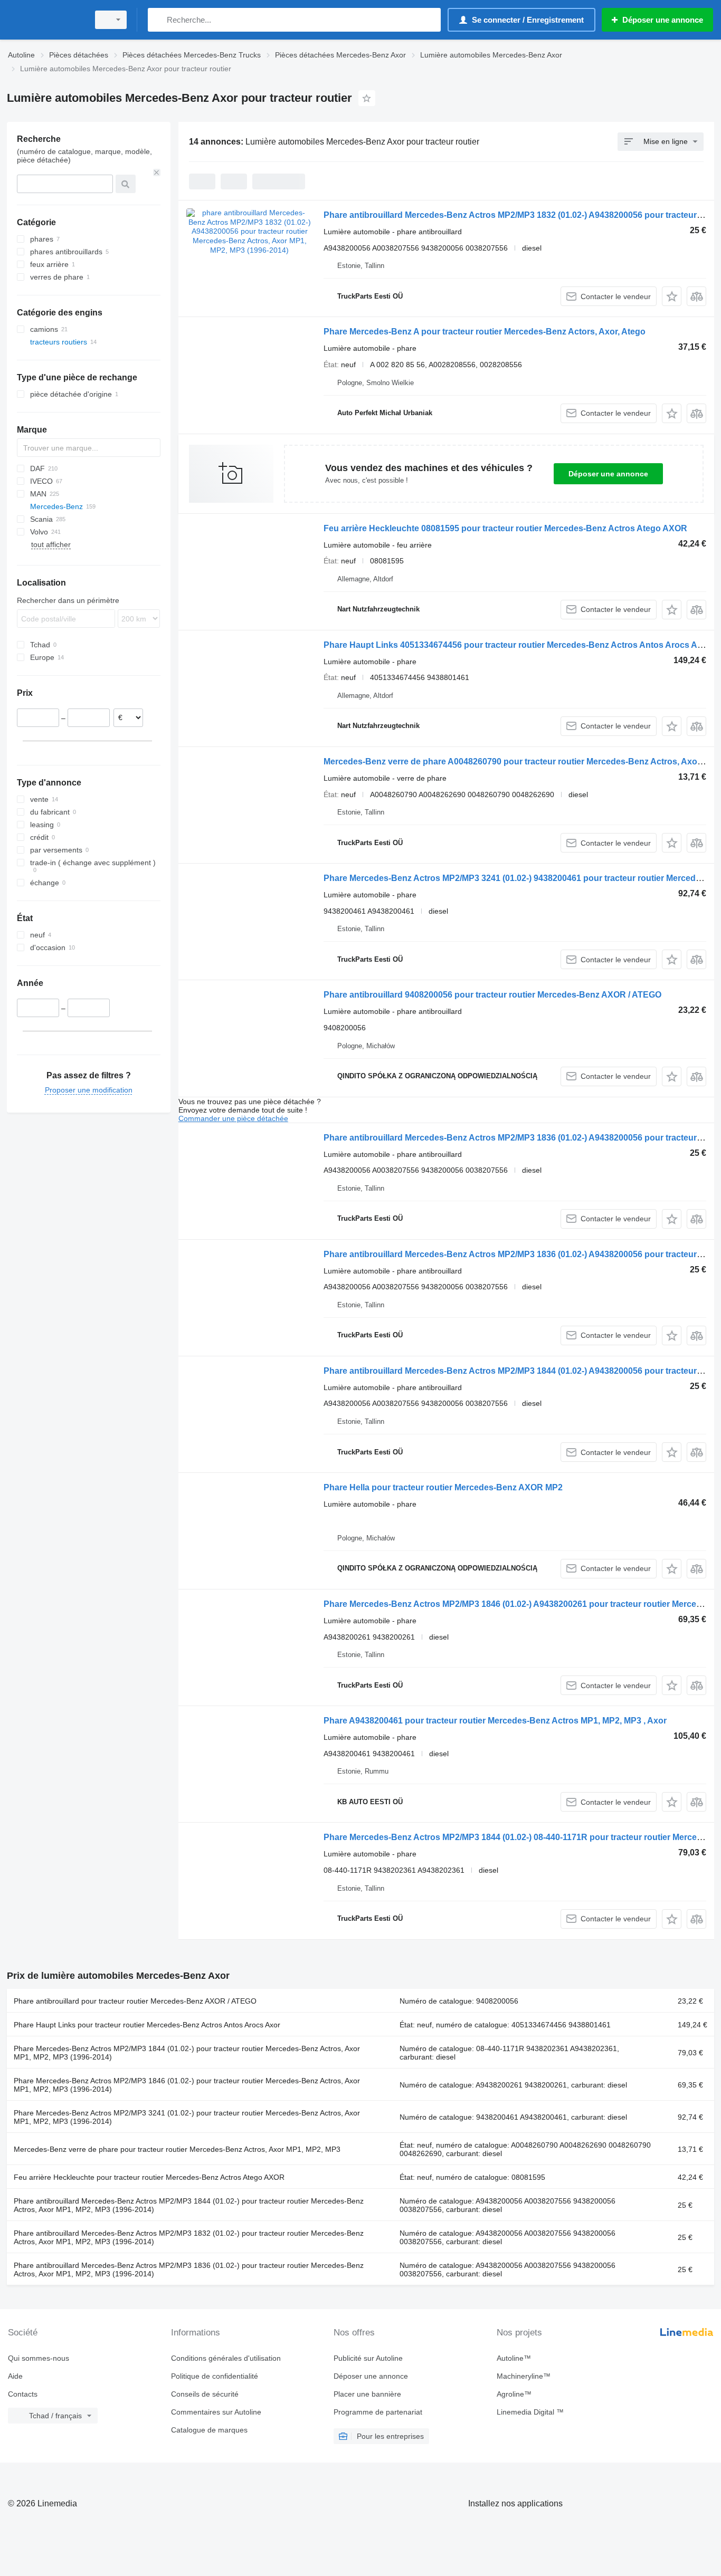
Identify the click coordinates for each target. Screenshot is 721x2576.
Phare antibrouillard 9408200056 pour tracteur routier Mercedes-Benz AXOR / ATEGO (492, 995)
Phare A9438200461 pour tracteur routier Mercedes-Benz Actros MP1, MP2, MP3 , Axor (495, 1721)
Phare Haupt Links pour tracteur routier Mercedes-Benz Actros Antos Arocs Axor (147, 2025)
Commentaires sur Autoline (216, 2412)
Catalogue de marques (209, 2430)
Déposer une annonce (608, 474)
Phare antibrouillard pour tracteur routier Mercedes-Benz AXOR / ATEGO (135, 2001)
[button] (672, 296)
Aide (15, 2376)
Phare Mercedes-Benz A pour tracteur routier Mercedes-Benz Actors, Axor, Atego (485, 332)
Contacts (23, 2394)
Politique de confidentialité (215, 2376)
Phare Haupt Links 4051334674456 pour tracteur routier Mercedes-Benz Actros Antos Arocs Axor (517, 645)
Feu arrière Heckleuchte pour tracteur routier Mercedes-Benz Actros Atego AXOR (149, 2177)
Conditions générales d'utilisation (226, 2358)
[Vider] (157, 173)
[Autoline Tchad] (45, 20)
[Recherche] (158, 20)
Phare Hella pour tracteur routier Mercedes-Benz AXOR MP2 (443, 1487)
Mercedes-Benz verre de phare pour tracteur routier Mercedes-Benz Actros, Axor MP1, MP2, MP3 (177, 2149)
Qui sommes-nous (39, 2358)
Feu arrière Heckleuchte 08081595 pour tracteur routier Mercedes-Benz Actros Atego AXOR (505, 528)
